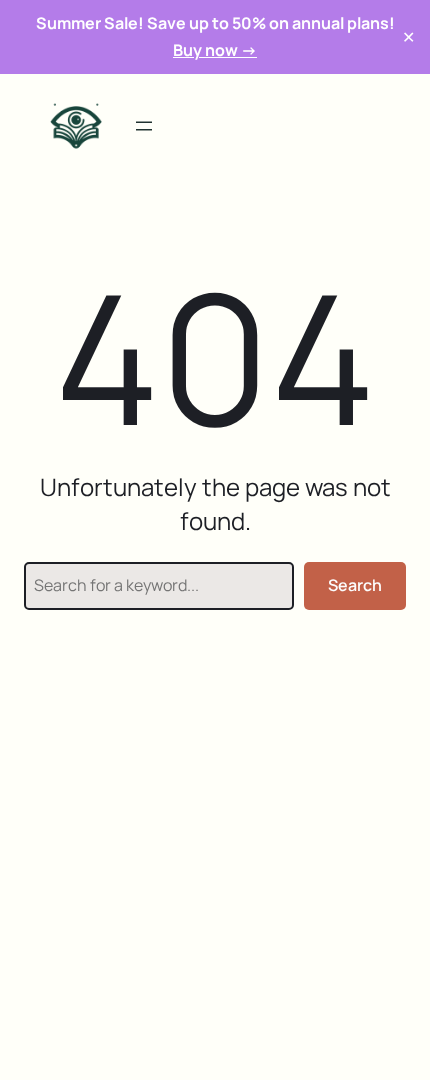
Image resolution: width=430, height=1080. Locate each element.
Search (355, 585)
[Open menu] (144, 126)
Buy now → (215, 50)
